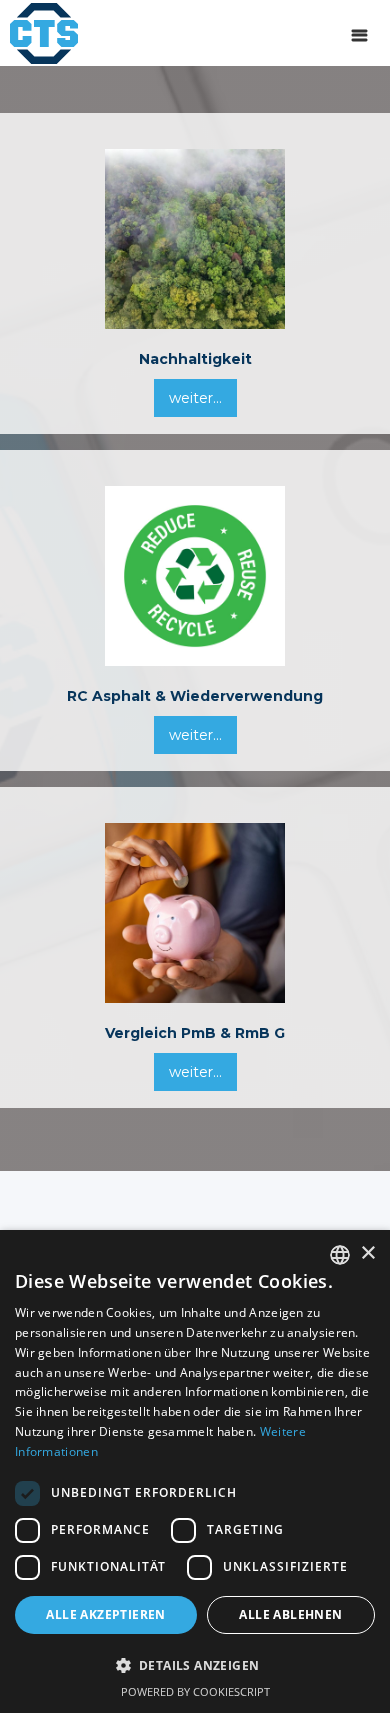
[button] (360, 33)
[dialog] (195, 1471)
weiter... (195, 398)
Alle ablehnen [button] (290, 1614)
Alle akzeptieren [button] (105, 1614)
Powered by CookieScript (195, 1691)
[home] (39, 32)
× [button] (367, 1253)
